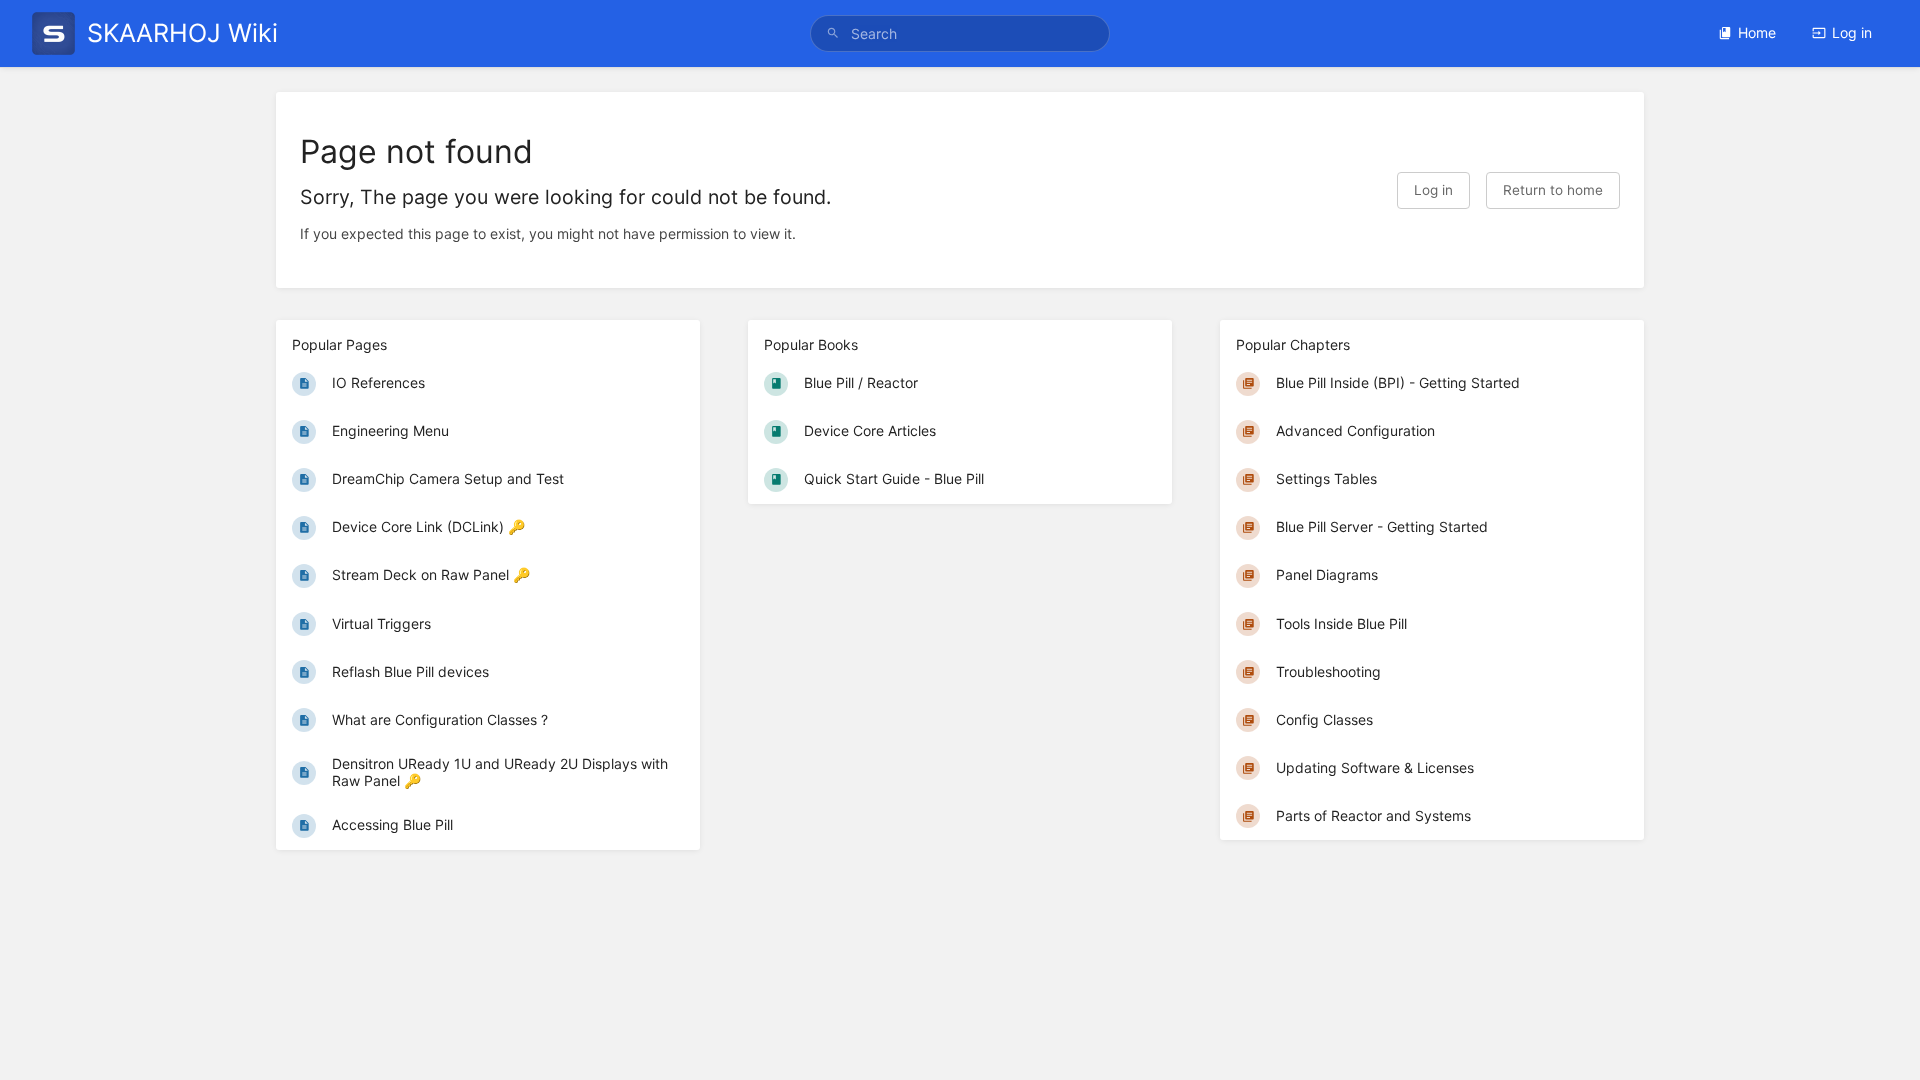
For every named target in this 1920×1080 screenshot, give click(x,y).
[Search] (833, 33)
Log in (1852, 32)
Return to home (1553, 190)
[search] (960, 33)
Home (1757, 32)
